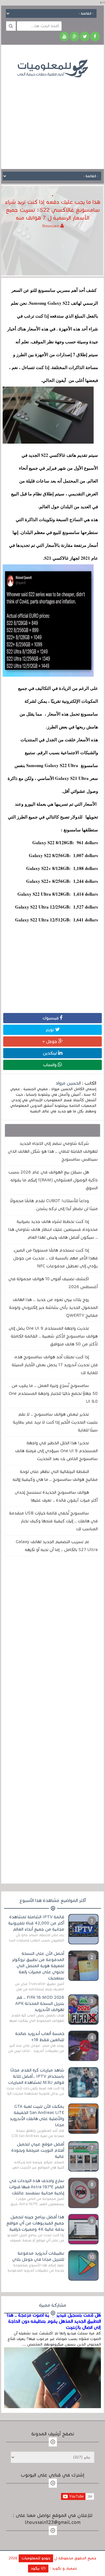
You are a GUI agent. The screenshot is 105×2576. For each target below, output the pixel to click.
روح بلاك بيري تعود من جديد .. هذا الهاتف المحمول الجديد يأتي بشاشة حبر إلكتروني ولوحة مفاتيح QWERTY (53, 1307)
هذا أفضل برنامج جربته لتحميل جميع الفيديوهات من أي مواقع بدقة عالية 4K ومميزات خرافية (35, 2223)
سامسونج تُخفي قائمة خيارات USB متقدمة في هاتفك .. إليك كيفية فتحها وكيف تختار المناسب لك (53, 1521)
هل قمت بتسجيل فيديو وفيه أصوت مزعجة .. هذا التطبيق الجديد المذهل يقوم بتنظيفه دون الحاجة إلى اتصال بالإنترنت (54, 2321)
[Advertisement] (52, 119)
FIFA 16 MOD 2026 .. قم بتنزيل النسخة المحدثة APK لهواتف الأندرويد (40, 2003)
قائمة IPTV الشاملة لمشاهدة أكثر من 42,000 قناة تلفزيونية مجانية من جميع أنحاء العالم (36, 1923)
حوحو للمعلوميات (36, 2558)
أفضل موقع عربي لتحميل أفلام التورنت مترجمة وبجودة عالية (38, 2150)
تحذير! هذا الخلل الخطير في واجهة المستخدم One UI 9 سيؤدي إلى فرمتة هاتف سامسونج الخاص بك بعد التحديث (56, 1451)
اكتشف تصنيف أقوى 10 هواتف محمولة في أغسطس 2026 (53, 1283)
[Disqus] (53, 1641)
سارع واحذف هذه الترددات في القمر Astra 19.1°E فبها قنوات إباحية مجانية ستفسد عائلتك (37, 2187)
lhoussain (51, 226)
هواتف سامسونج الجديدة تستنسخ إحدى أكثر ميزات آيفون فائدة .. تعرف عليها (56, 1496)
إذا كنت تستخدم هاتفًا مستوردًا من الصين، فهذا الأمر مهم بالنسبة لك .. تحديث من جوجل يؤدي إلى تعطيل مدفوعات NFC (55, 1258)
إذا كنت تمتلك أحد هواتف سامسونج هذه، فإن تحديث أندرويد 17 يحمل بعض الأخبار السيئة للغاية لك (55, 1365)
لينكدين (50, 1053)
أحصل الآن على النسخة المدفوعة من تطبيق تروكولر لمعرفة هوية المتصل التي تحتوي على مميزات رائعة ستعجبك (38, 1966)
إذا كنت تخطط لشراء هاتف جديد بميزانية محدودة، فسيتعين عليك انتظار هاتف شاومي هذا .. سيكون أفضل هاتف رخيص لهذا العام (53, 1229)
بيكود (36, 2568)
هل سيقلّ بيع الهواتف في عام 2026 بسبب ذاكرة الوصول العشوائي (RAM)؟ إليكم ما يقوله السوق (53, 1180)
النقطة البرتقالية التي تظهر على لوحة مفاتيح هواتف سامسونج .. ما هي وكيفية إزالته (55, 1475)
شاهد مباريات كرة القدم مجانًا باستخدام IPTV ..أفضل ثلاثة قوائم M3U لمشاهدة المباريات (36, 2076)
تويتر (50, 1030)
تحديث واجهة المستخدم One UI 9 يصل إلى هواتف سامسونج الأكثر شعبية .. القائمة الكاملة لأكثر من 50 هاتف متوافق (53, 1336)
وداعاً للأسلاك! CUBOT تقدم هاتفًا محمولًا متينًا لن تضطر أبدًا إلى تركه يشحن (54, 1205)
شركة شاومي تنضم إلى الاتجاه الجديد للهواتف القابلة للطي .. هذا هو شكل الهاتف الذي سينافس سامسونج (53, 1151)
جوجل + (50, 1041)
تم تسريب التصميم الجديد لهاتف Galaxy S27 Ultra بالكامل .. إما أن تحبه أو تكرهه (57, 1546)
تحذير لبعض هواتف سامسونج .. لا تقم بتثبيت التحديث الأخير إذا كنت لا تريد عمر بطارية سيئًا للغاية (55, 1422)
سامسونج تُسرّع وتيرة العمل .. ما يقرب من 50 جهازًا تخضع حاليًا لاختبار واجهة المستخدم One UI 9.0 (53, 1393)
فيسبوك (51, 1018)
